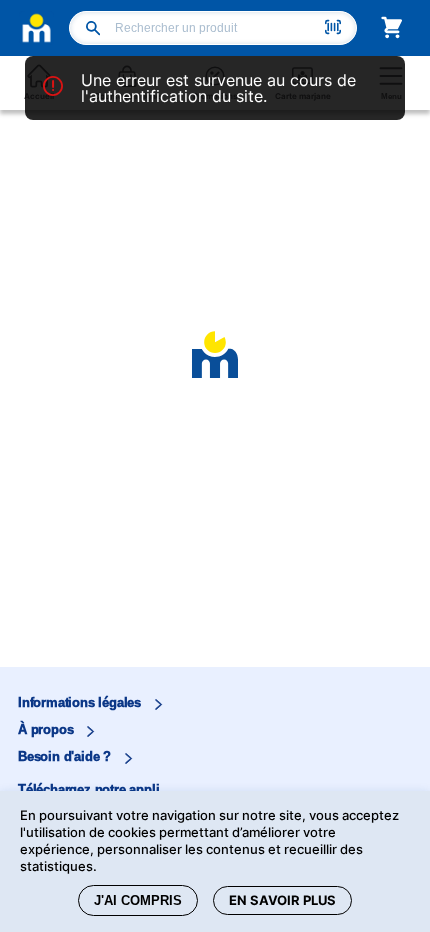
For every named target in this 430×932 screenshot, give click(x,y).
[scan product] (333, 29)
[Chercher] (93, 30)
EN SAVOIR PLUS (282, 900)
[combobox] (217, 28)
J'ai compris (138, 900)
